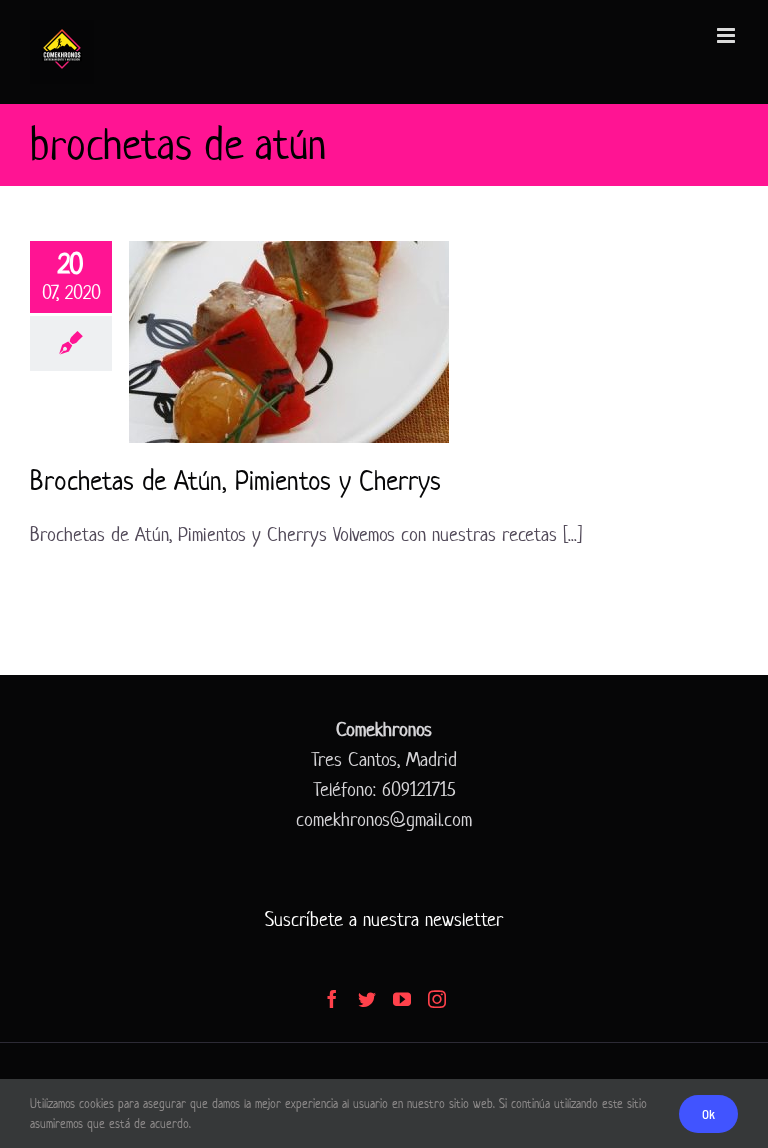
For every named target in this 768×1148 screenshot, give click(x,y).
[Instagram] (437, 999)
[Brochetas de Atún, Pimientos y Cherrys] (289, 342)
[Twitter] (367, 999)
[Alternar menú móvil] (727, 35)
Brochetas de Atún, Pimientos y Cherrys (235, 480)
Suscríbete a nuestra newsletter (384, 919)
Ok (708, 1114)
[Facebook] (332, 999)
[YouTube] (402, 999)
